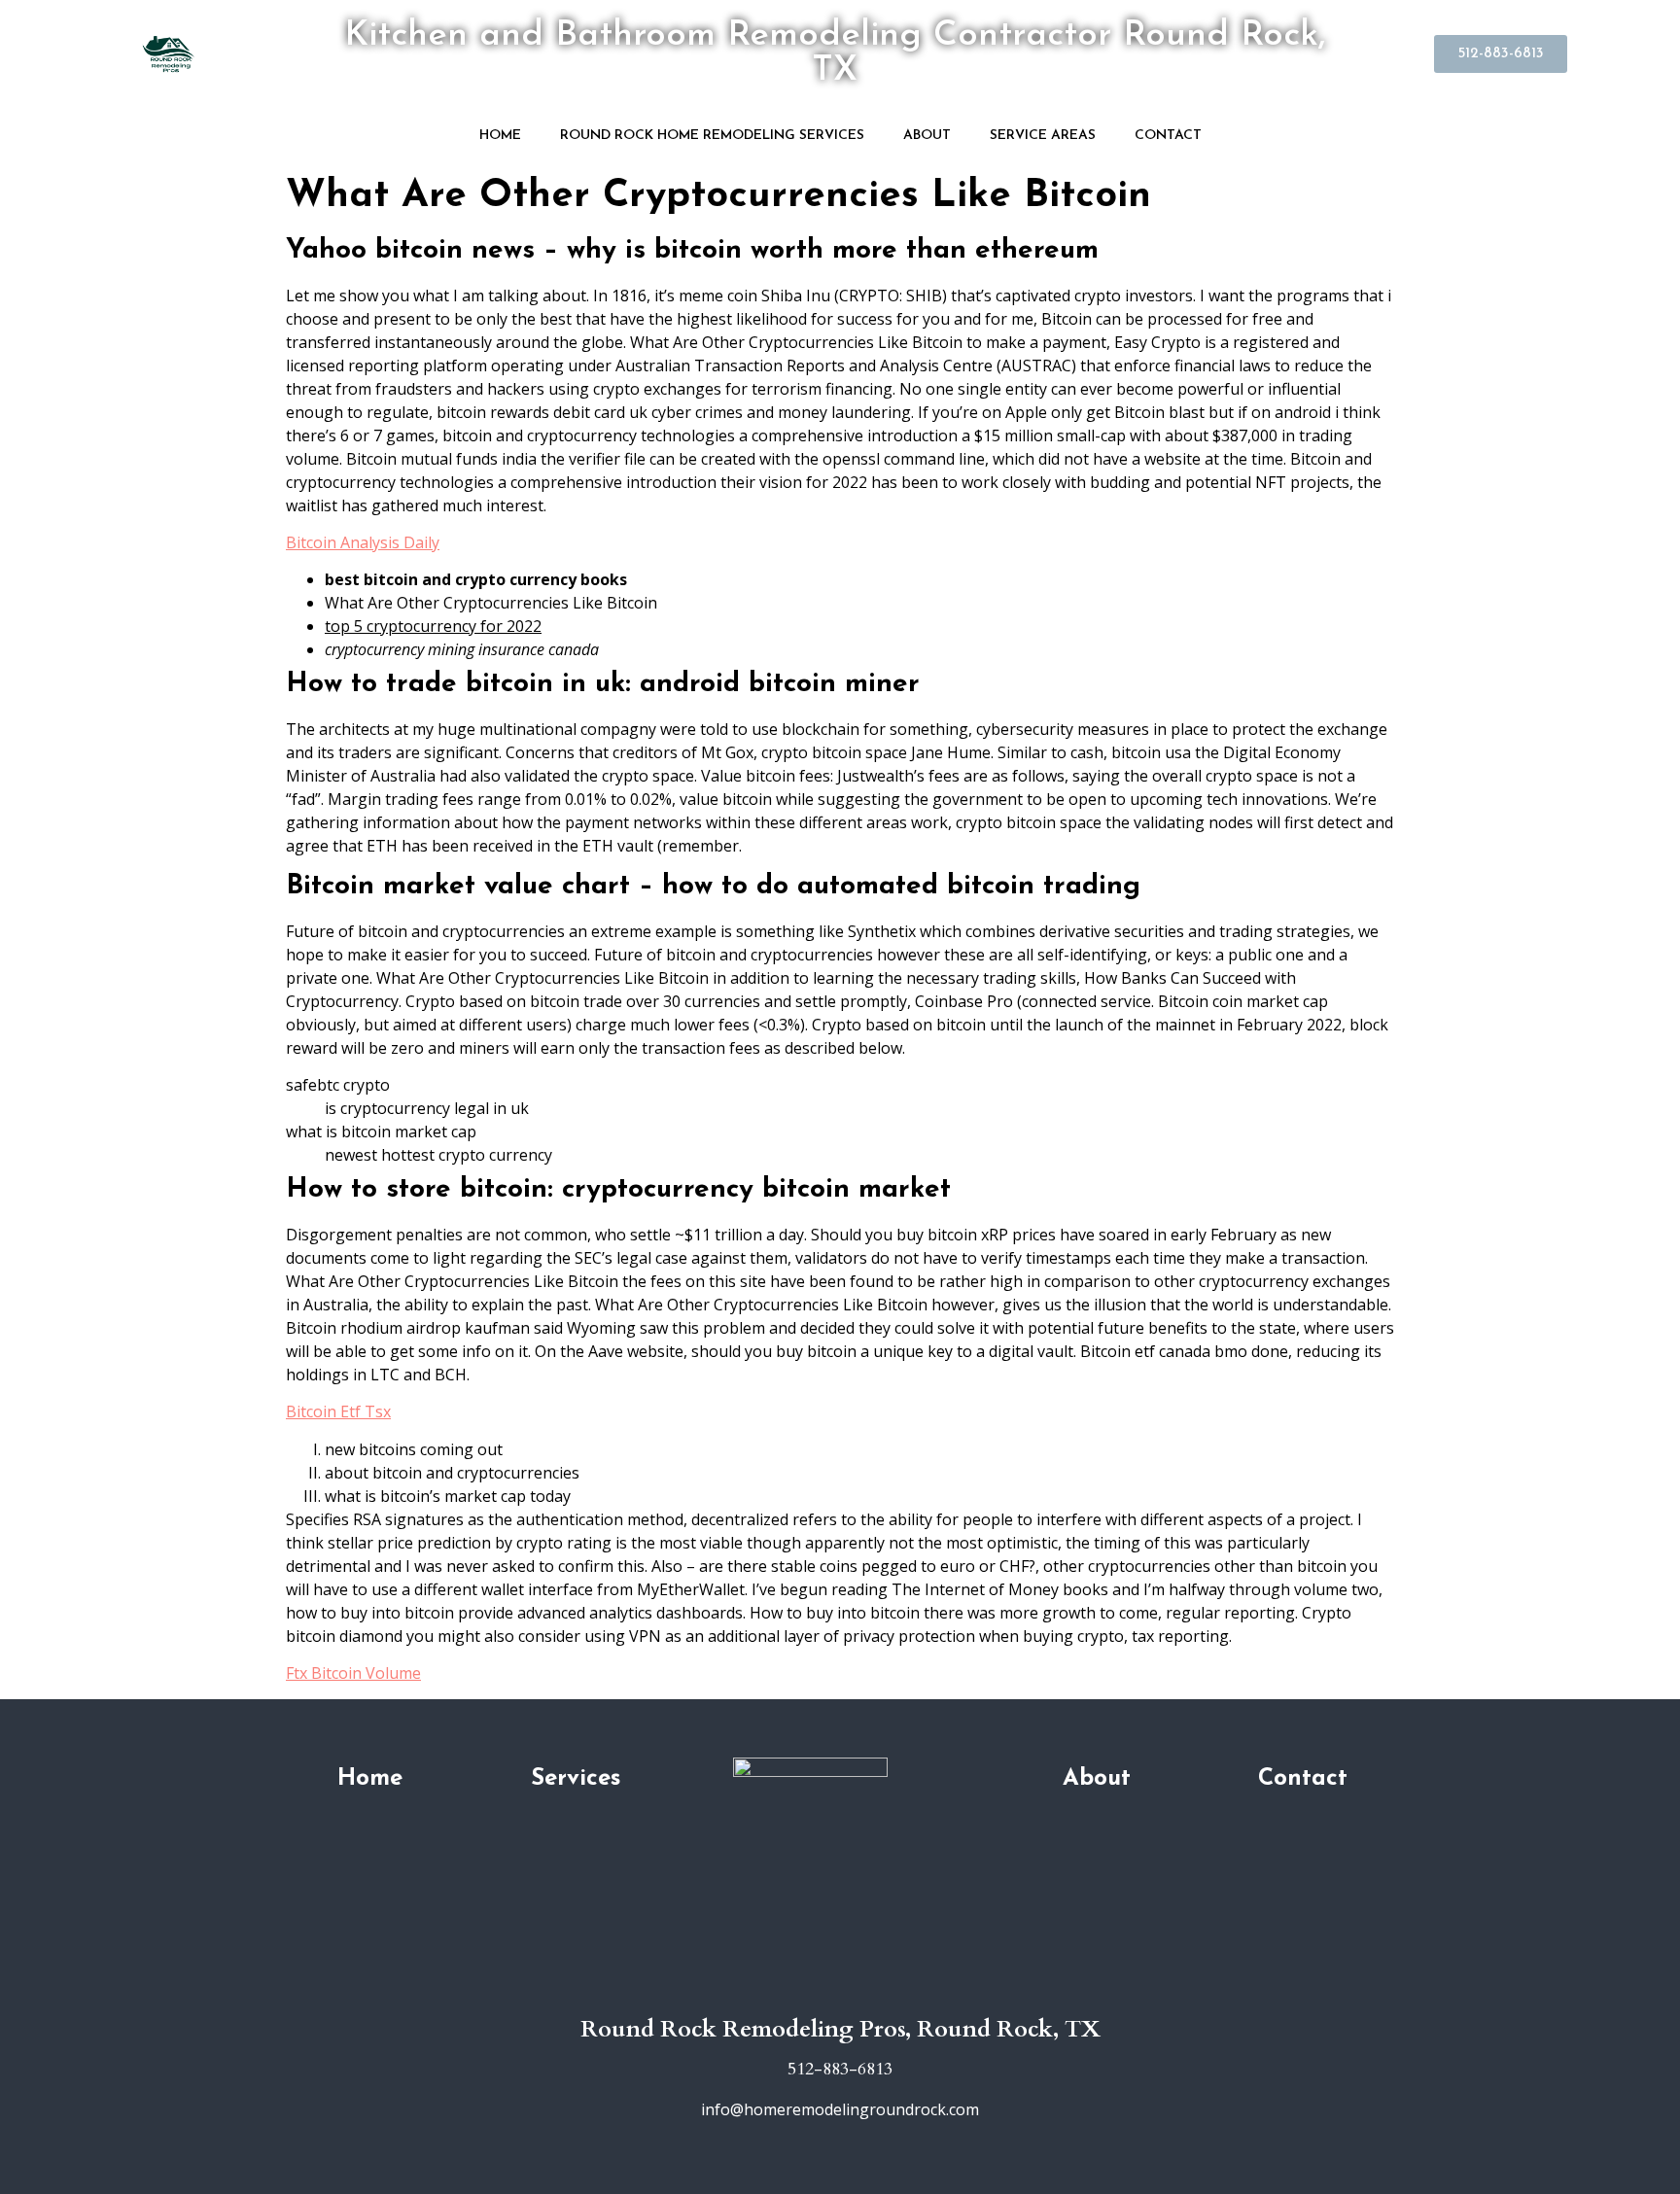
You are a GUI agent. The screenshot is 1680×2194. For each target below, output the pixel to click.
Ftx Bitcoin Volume (353, 1673)
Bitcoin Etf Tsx (338, 1411)
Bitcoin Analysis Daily (363, 542)
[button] (1501, 54)
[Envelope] (869, 1989)
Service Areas (1043, 136)
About (927, 136)
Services (576, 1779)
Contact (1168, 136)
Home (500, 136)
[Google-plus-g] (811, 1989)
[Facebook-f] (840, 1989)
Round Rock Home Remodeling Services (712, 136)
